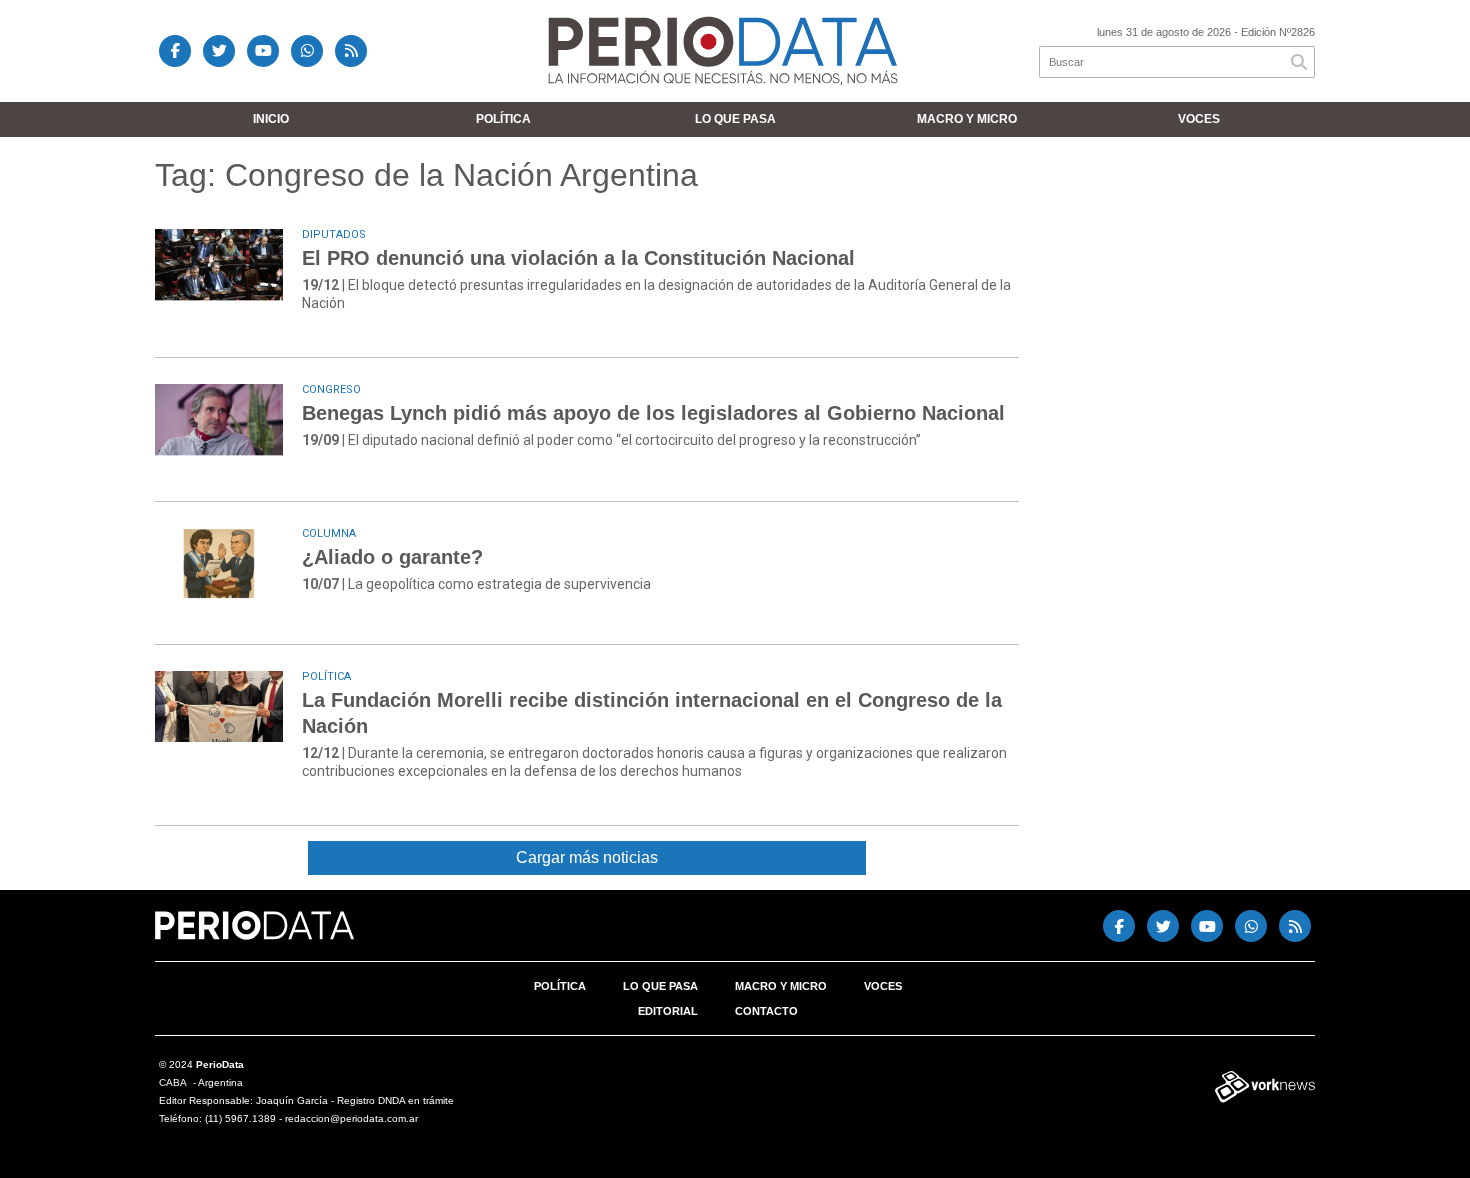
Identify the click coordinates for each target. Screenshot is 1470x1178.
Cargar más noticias (587, 857)
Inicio (271, 119)
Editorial (668, 1011)
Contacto (766, 1011)
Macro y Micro (967, 119)
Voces (1199, 119)
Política (503, 119)
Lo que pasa (735, 119)
